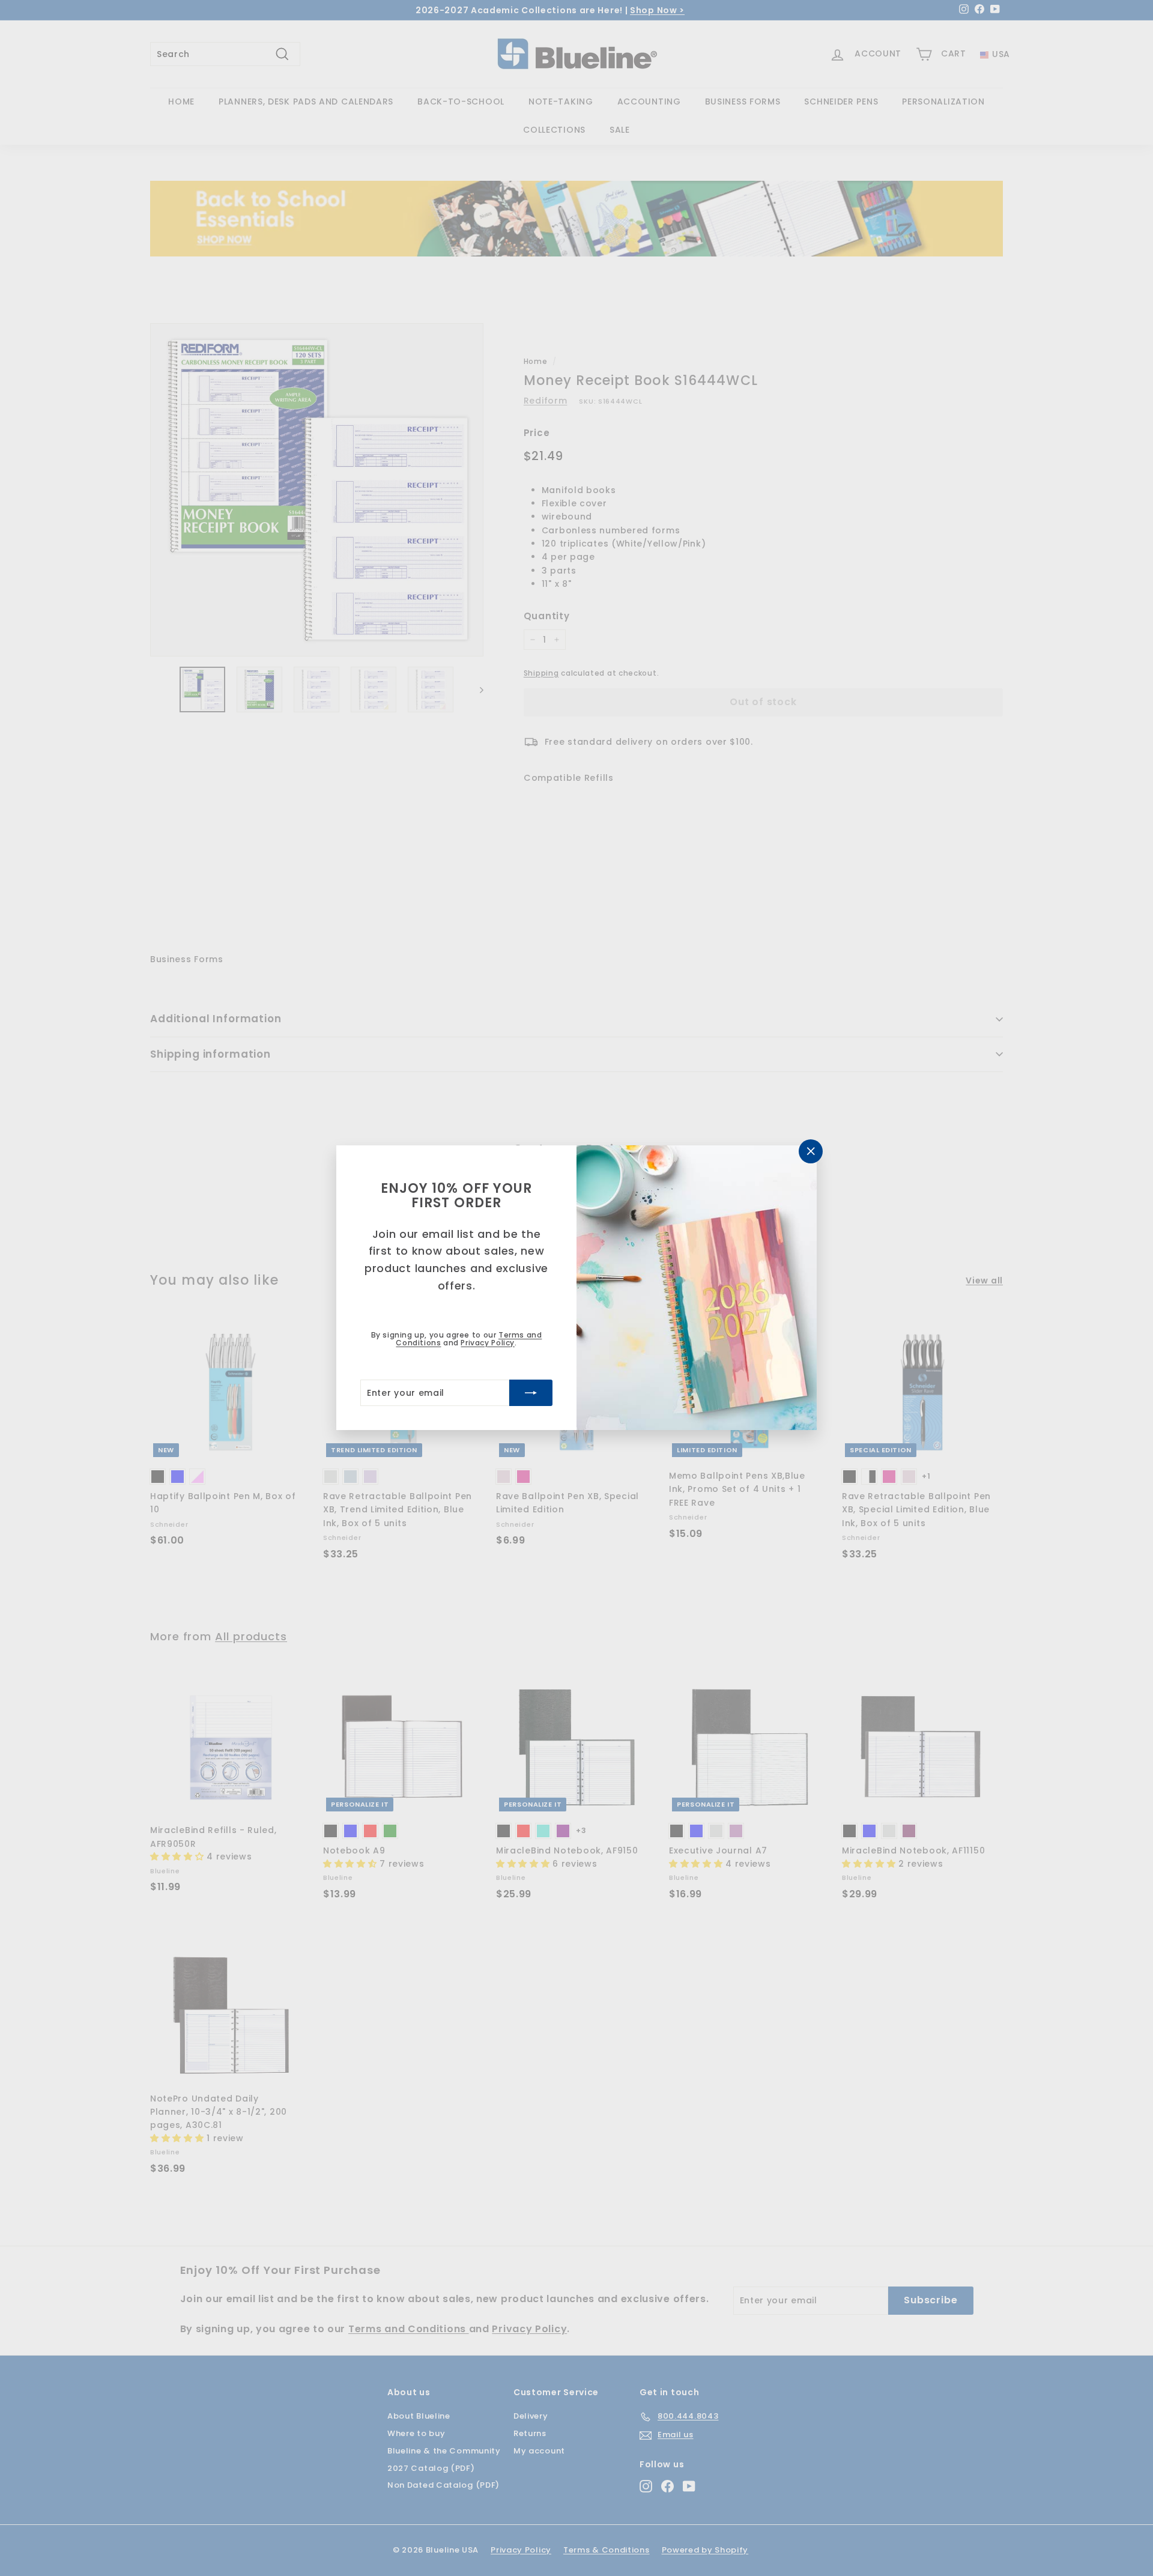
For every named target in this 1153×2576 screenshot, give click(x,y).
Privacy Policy (487, 1343)
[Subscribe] (531, 1393)
